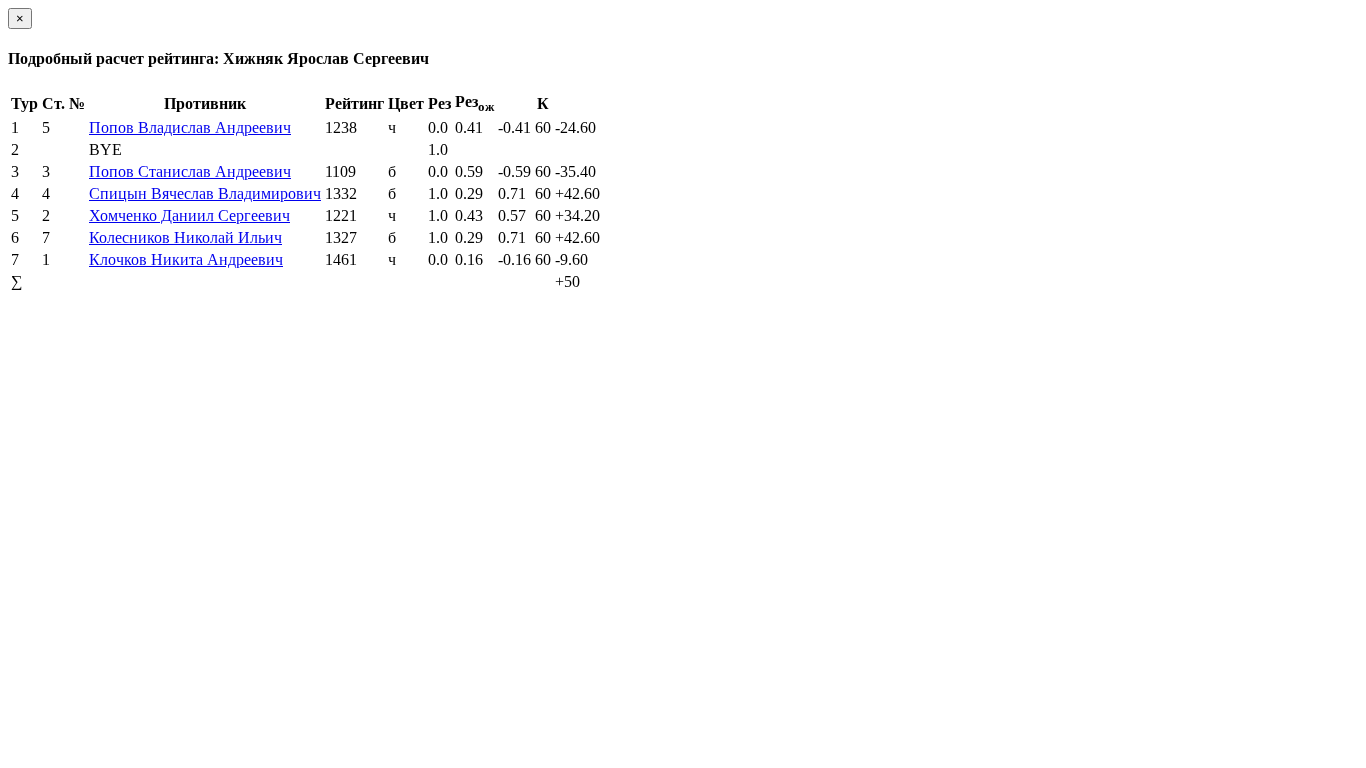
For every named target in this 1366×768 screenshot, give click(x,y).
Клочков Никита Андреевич (186, 259)
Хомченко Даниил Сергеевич (189, 215)
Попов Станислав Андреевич (190, 171)
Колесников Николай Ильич (185, 237)
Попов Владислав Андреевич (190, 127)
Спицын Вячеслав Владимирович (205, 193)
